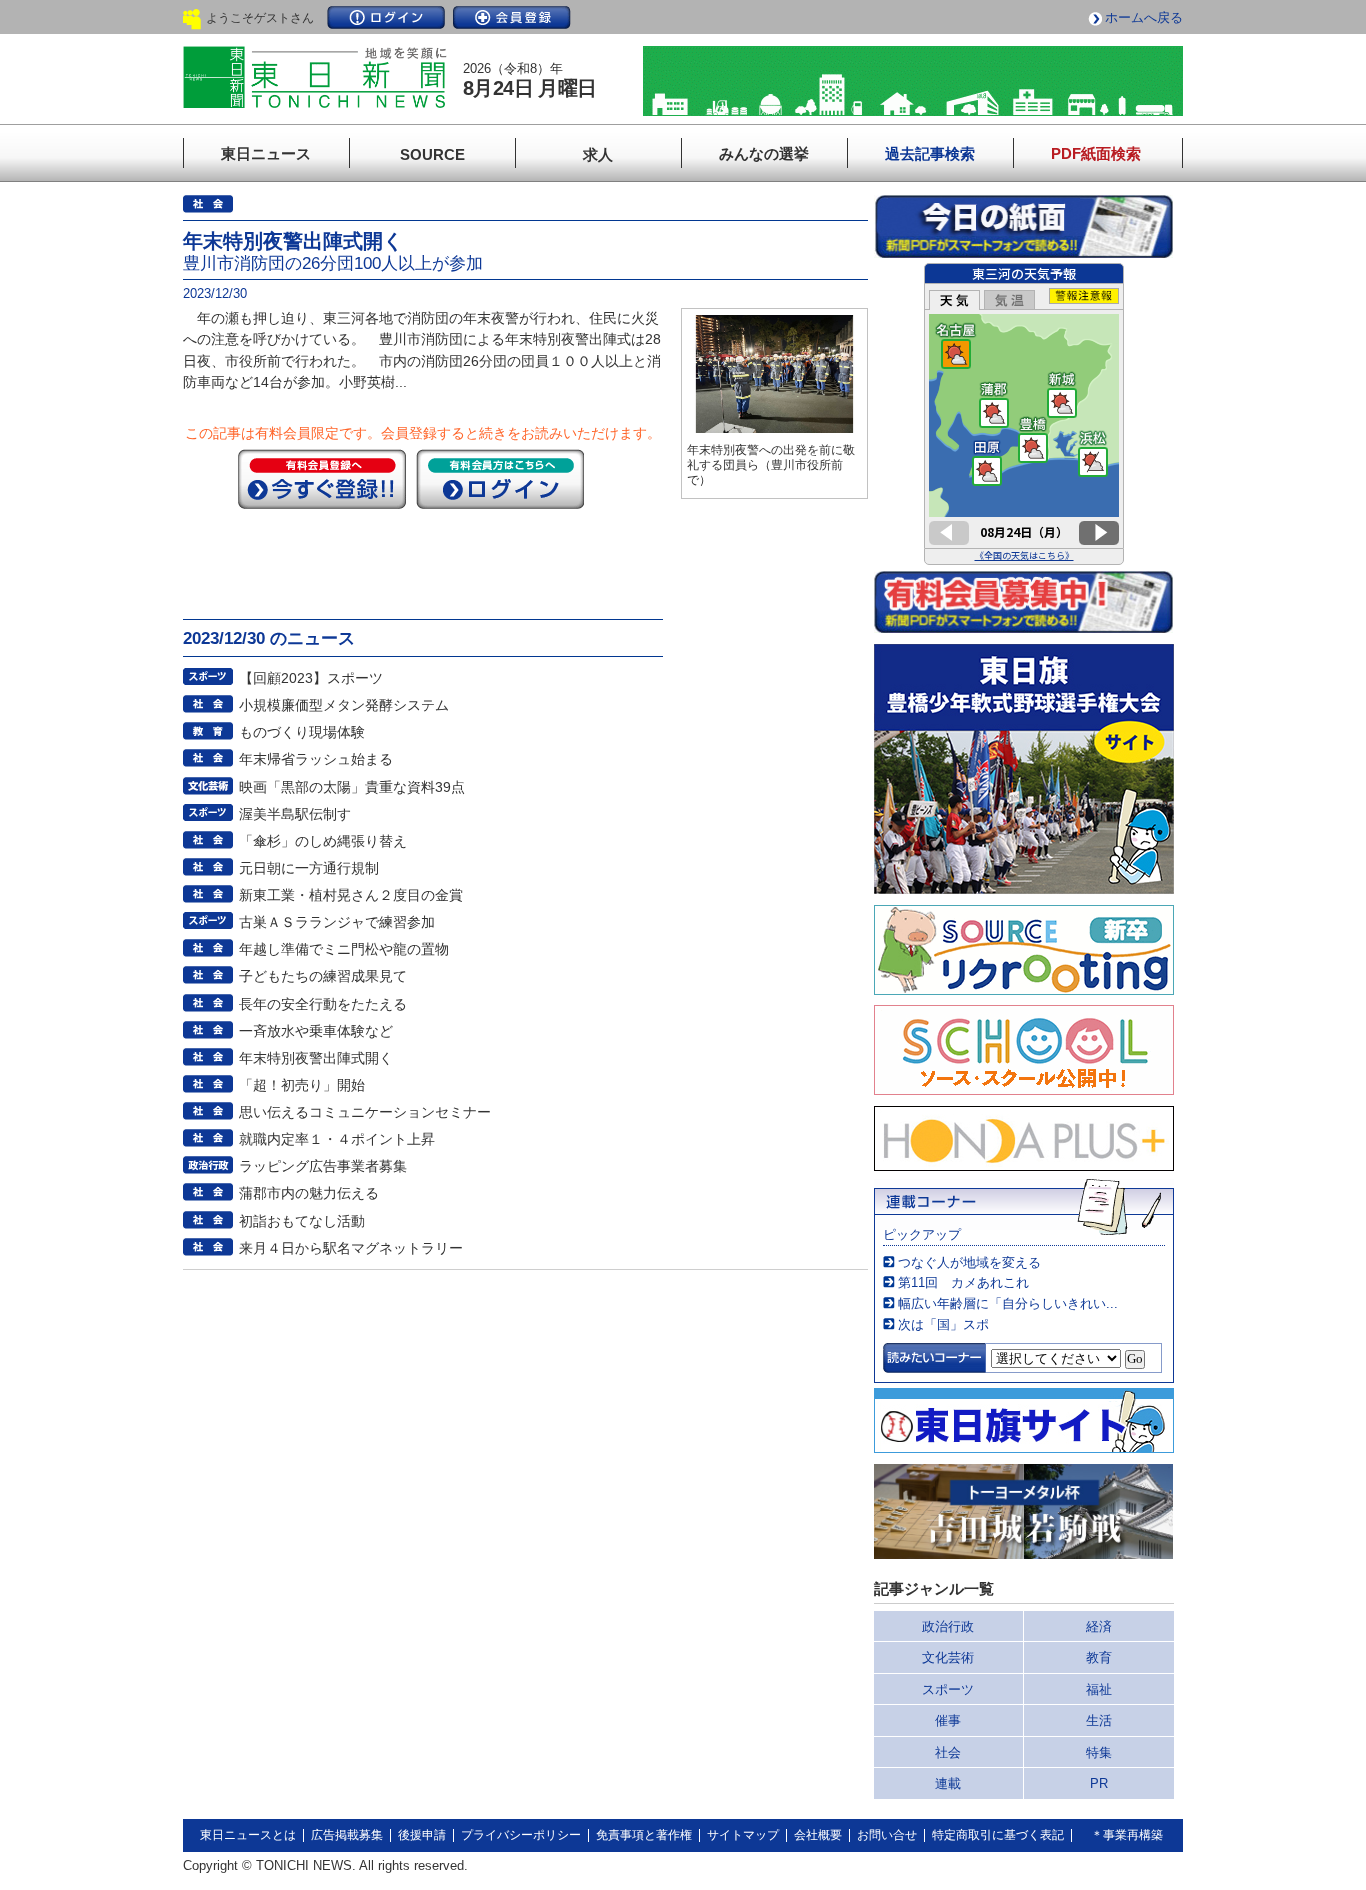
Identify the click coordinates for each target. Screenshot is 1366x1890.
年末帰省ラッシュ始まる (316, 759)
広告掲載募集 (347, 1835)
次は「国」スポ (943, 1324)
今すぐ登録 (322, 479)
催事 (948, 1720)
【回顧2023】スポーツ (311, 678)
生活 (1099, 1720)
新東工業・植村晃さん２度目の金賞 (351, 895)
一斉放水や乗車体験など (316, 1031)
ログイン (386, 17)
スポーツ (948, 1689)
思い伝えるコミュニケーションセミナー (365, 1112)
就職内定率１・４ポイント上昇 (337, 1139)
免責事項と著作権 (644, 1835)
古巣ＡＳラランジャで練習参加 (337, 922)
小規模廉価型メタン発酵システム (344, 705)
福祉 (1099, 1689)
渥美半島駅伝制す (295, 814)
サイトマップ (743, 1835)
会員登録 (512, 17)
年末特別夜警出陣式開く (316, 1058)
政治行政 (948, 1626)
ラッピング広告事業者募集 (323, 1166)
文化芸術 (948, 1657)
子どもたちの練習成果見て (323, 976)
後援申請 (422, 1835)
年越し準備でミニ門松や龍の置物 (344, 949)
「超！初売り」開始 (302, 1085)
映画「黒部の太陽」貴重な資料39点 (352, 787)
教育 (1099, 1657)
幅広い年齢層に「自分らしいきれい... (1008, 1303)
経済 (1099, 1626)
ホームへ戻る (1144, 17)
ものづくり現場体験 (302, 732)
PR (1099, 1783)
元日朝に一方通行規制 (309, 868)
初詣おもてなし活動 (302, 1221)
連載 (948, 1783)
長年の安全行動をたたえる (323, 1004)
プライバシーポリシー (521, 1835)
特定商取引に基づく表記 (998, 1835)
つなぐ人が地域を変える (969, 1262)
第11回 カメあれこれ (963, 1282)
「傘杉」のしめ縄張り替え (323, 841)
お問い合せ (887, 1835)
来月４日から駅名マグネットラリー (351, 1248)
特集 (1099, 1752)
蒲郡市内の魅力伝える (309, 1193)
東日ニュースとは (248, 1835)
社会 (948, 1752)
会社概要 (818, 1835)
